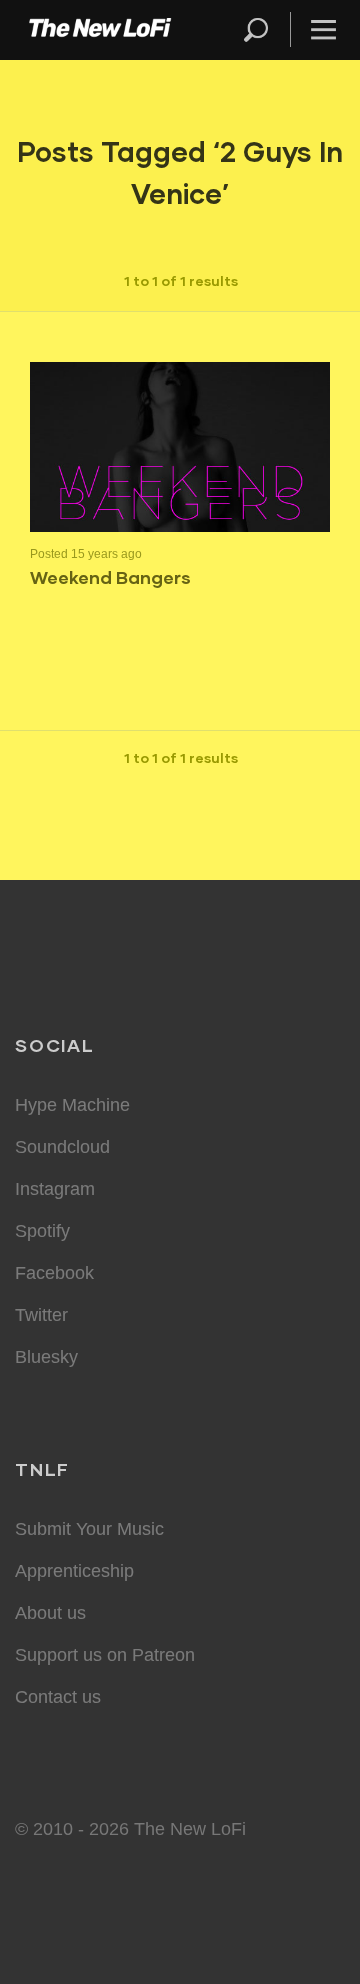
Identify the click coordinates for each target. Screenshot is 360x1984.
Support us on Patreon (105, 1655)
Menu (323, 29)
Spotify (42, 1231)
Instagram (55, 1189)
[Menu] (315, 29)
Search (257, 29)
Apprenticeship (74, 1571)
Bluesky (46, 1357)
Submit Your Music (89, 1529)
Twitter (41, 1315)
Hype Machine (72, 1105)
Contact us (58, 1697)
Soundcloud (62, 1147)
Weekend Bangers (110, 577)
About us (50, 1613)
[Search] (265, 29)
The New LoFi (100, 30)
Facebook (54, 1273)
